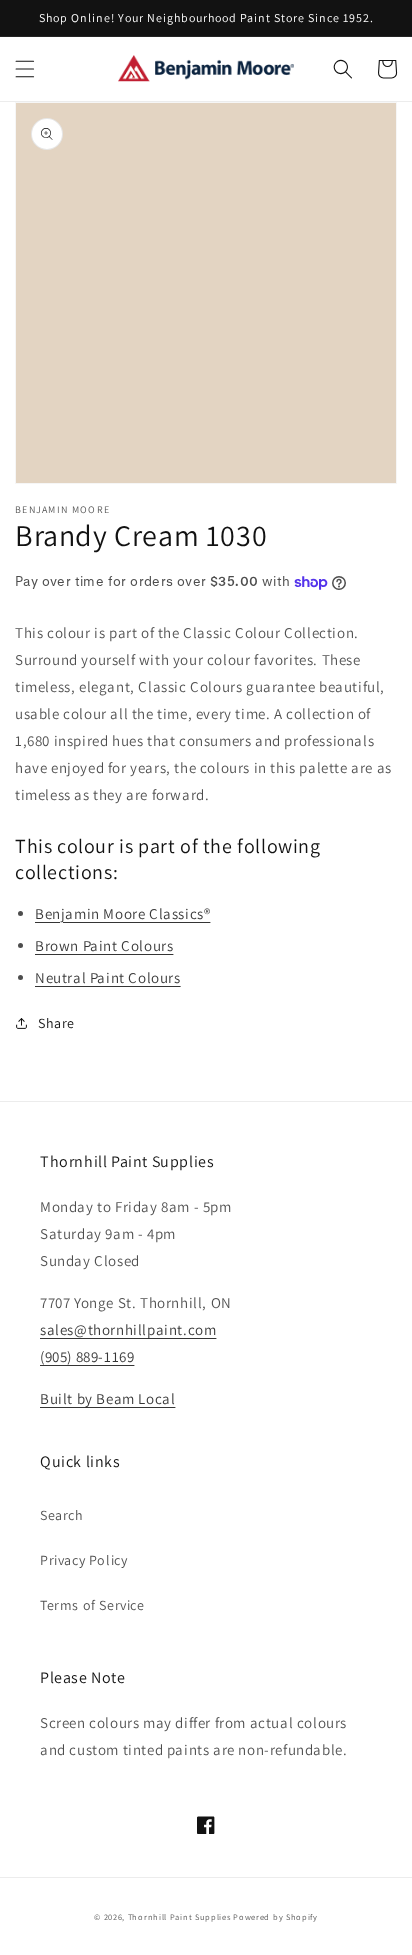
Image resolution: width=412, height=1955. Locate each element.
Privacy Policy (83, 1560)
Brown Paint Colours (104, 945)
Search (62, 1515)
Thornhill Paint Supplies (179, 1916)
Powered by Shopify (275, 1916)
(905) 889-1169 (87, 1356)
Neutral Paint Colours (108, 977)
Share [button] (56, 1023)
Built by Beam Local (107, 1398)
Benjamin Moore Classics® (122, 913)
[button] (25, 69)
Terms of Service (92, 1605)
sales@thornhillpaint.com (128, 1329)
